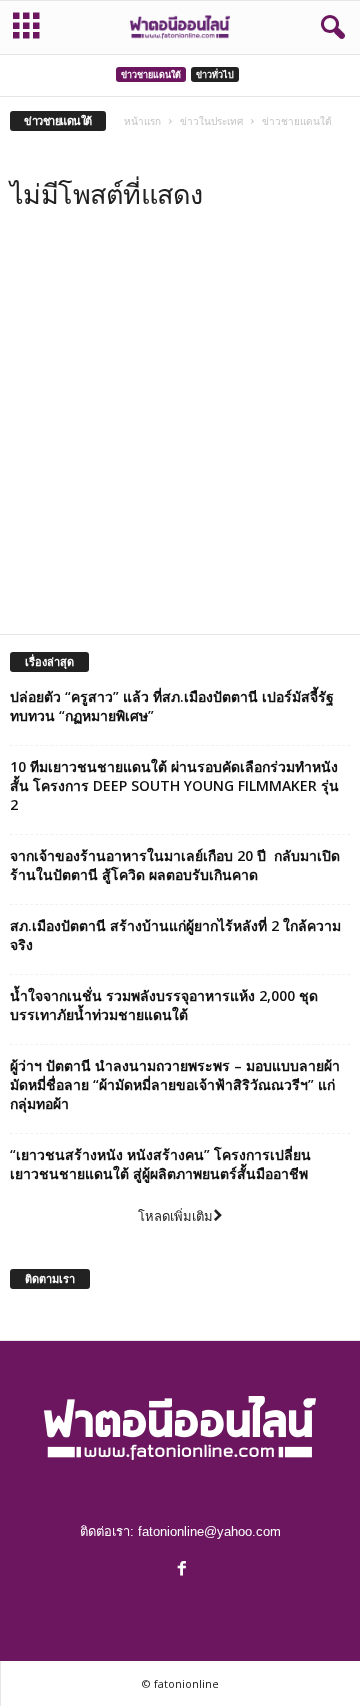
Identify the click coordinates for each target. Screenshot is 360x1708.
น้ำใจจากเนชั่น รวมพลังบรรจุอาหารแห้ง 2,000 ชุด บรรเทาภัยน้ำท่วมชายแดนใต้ (164, 1005)
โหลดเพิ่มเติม (175, 1216)
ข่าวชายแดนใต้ (151, 74)
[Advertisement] (180, 433)
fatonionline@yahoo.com (209, 1531)
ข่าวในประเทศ (211, 121)
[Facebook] (180, 1570)
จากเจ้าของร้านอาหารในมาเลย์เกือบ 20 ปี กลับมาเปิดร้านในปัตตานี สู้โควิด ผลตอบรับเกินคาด (175, 865)
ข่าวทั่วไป (215, 74)
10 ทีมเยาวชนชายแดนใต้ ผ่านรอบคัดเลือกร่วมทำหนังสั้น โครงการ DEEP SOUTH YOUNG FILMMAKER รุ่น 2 (174, 785)
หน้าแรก (142, 121)
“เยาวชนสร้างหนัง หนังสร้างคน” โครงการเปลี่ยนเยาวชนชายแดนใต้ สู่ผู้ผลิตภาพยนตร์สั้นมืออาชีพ (160, 1164)
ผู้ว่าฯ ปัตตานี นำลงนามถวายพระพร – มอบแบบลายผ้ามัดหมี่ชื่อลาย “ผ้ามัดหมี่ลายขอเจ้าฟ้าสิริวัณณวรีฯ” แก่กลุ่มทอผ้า (175, 1084)
